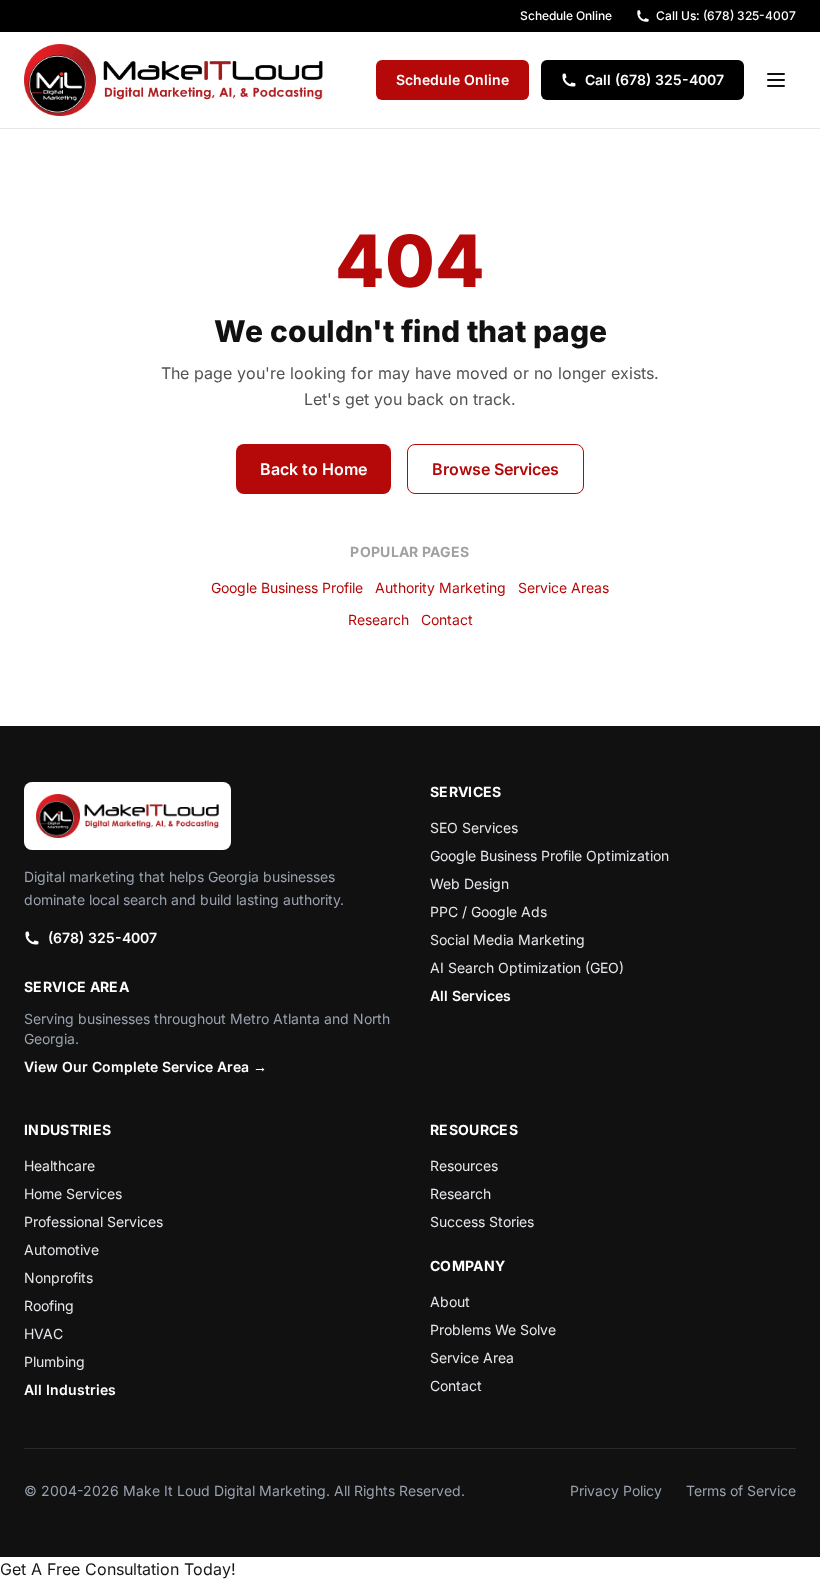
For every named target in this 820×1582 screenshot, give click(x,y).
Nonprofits (58, 1277)
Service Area (472, 1357)
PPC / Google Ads (488, 911)
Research (378, 619)
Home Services (73, 1193)
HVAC (43, 1333)
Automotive (61, 1249)
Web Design (469, 883)
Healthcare (59, 1165)
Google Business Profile (287, 587)
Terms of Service (741, 1490)
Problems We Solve (493, 1329)
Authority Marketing (440, 587)
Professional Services (93, 1221)
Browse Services (495, 469)
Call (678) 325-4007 (654, 79)
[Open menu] (776, 80)
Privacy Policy (616, 1490)
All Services (470, 995)
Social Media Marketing (507, 939)
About (450, 1301)
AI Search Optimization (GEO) (527, 967)
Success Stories (482, 1221)
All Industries (70, 1389)
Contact (447, 619)
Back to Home (313, 469)
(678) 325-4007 (102, 937)
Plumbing (54, 1361)
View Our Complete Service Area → (145, 1066)
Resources (464, 1165)
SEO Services (474, 827)
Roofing (49, 1305)
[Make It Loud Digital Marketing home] (173, 80)
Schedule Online (566, 15)
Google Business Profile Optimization (549, 855)
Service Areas (563, 587)
